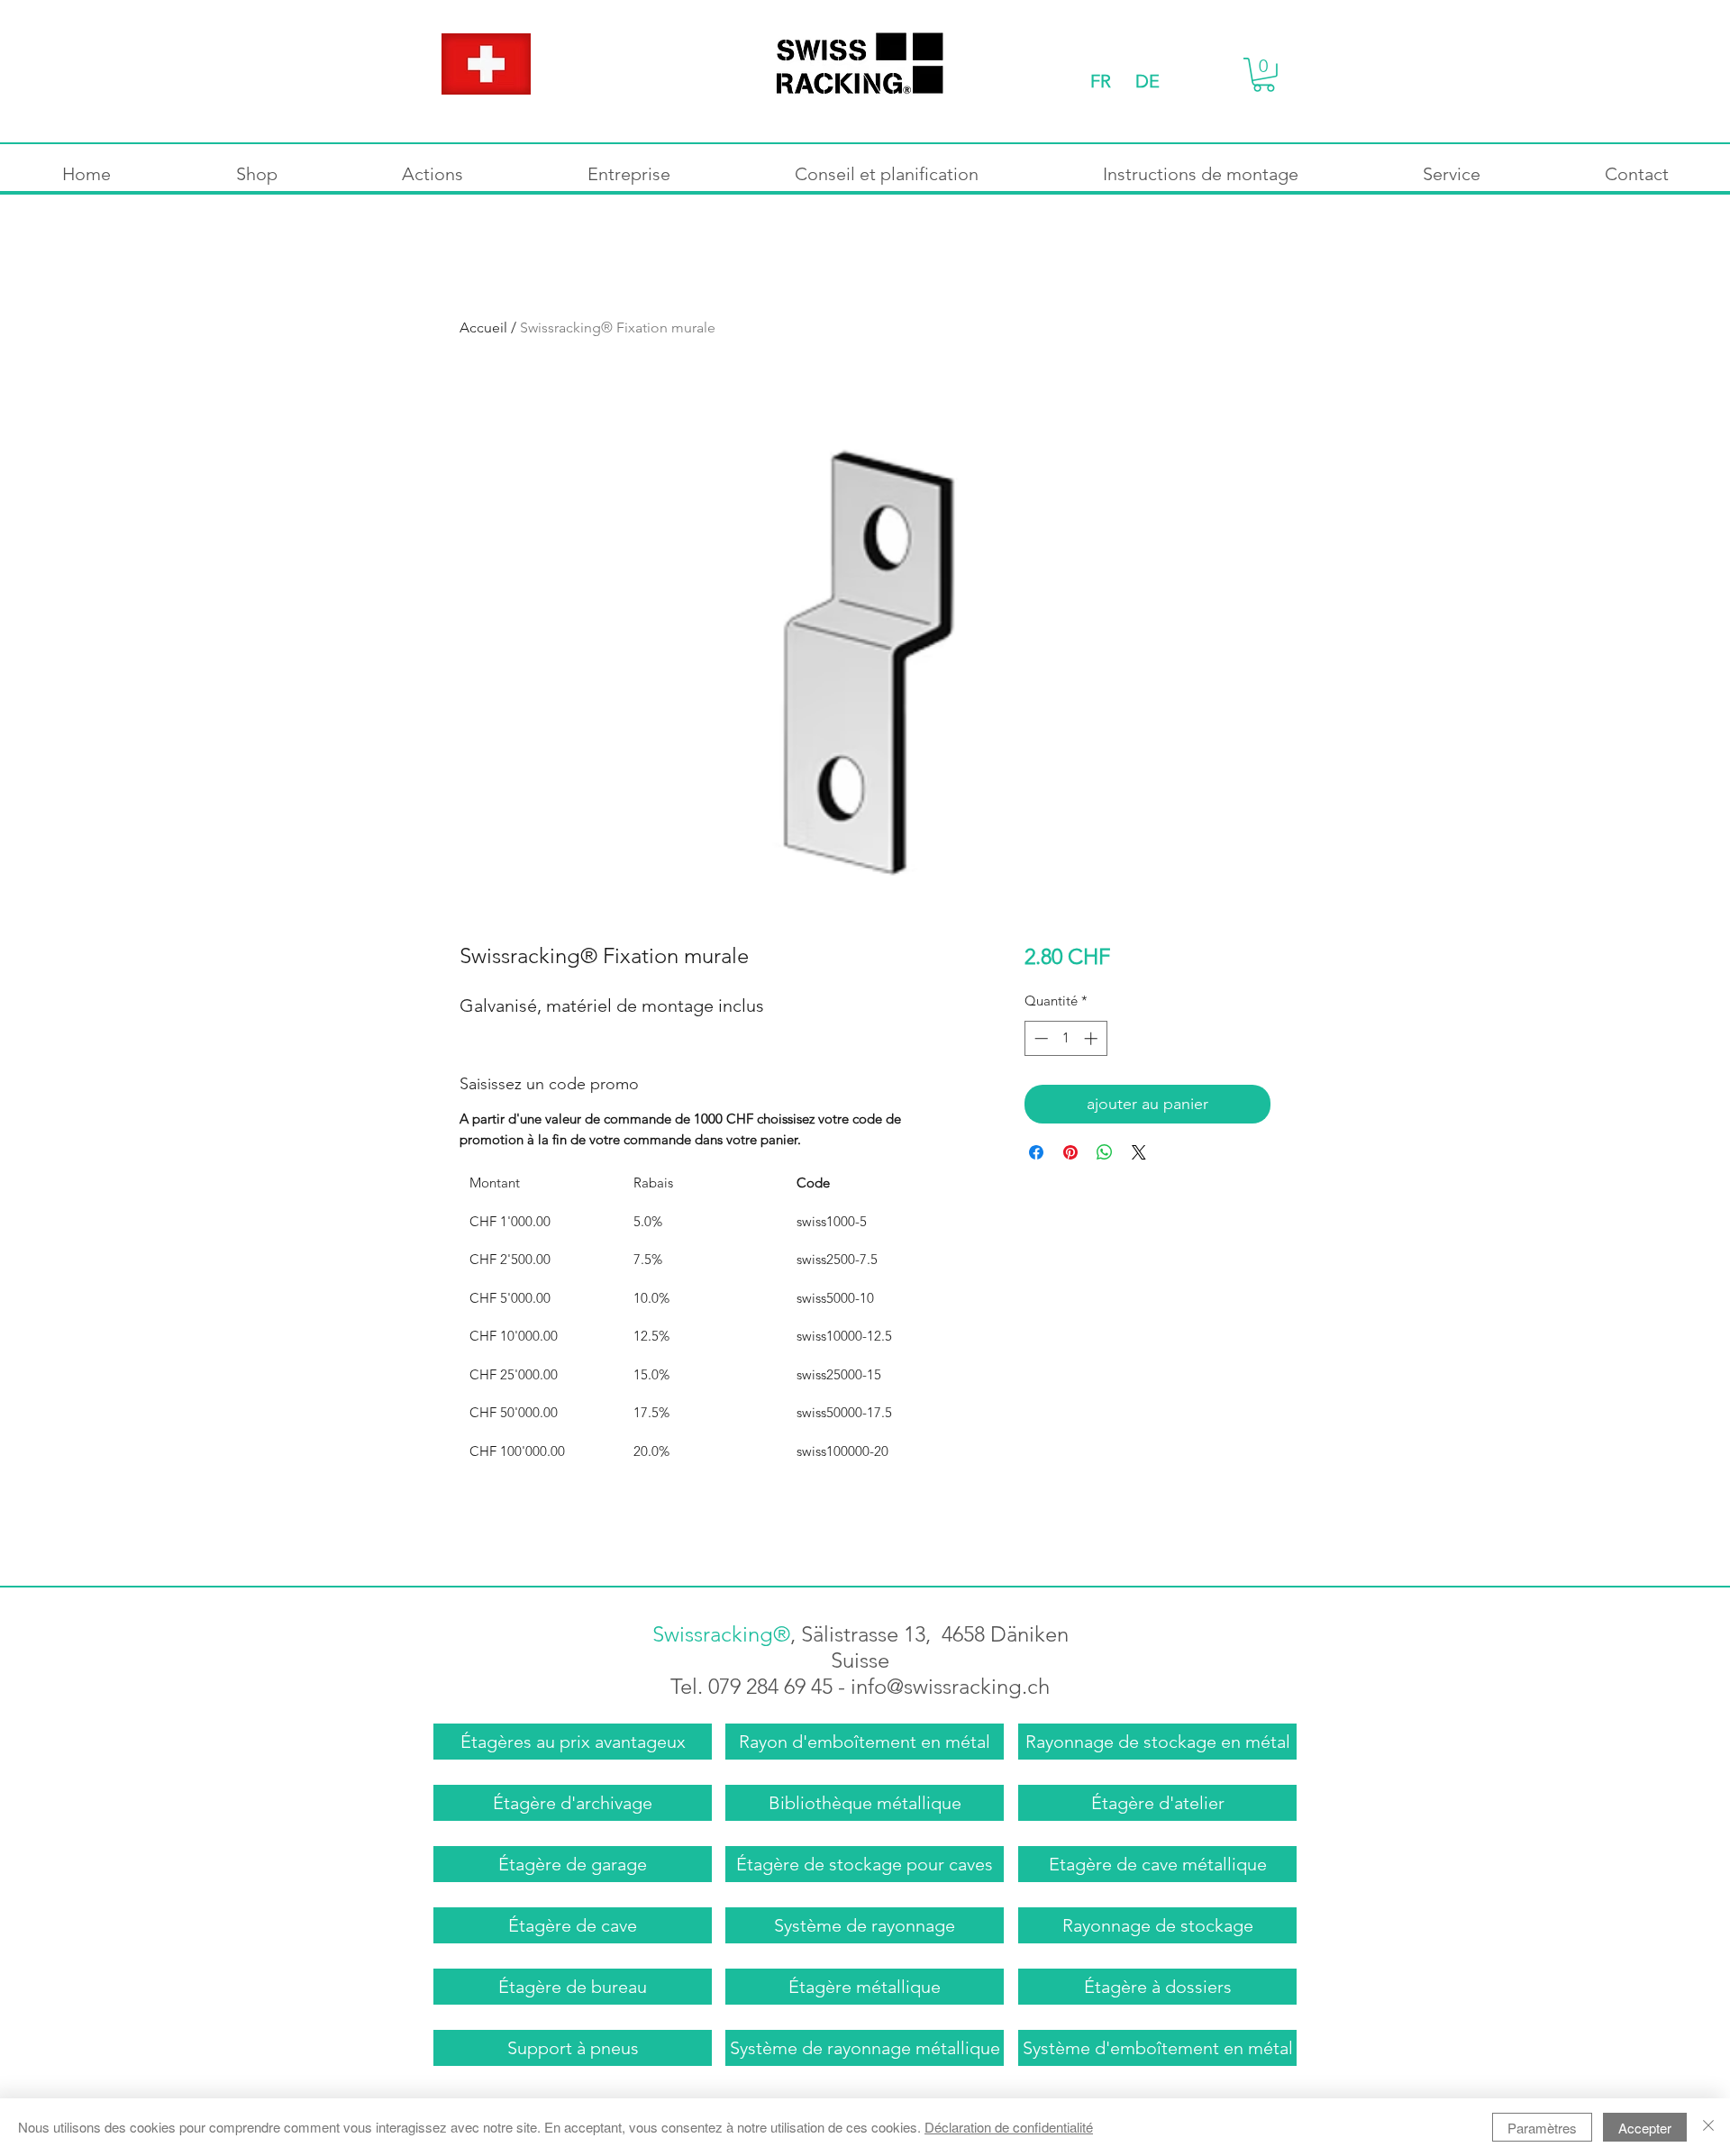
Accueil (483, 327)
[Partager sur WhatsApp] (1105, 1152)
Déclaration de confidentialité (1009, 2127)
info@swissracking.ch (950, 1686)
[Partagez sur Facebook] (1036, 1152)
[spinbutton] (1065, 1038)
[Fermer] (1708, 2127)
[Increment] (1093, 1038)
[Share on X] (1139, 1152)
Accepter (1645, 2128)
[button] (1264, 75)
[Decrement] (1039, 1038)
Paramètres (1542, 2128)
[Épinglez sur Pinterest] (1070, 1152)
